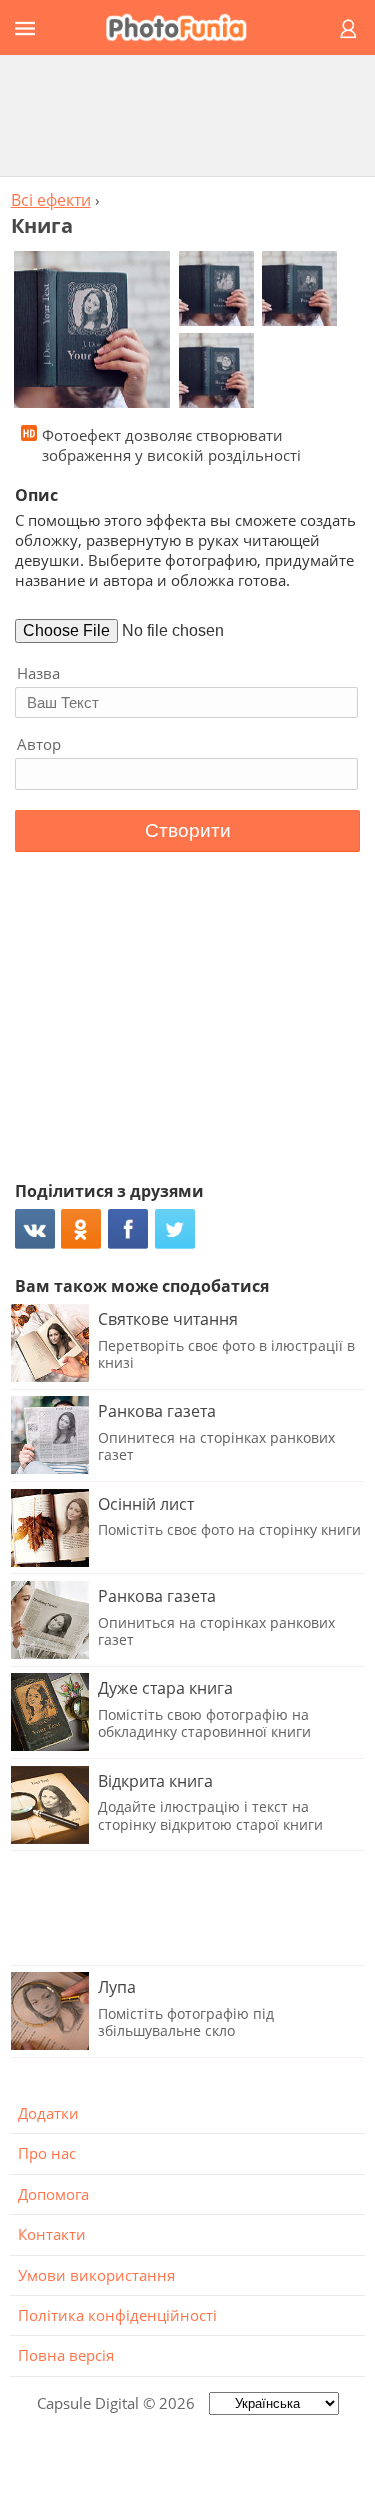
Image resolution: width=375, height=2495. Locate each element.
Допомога (53, 2194)
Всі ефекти (51, 200)
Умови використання (96, 2275)
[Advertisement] (188, 115)
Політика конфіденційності (117, 2315)
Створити (188, 830)
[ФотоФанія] (184, 27)
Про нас (47, 2153)
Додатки (48, 2113)
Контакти (52, 2234)
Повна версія (66, 2355)
